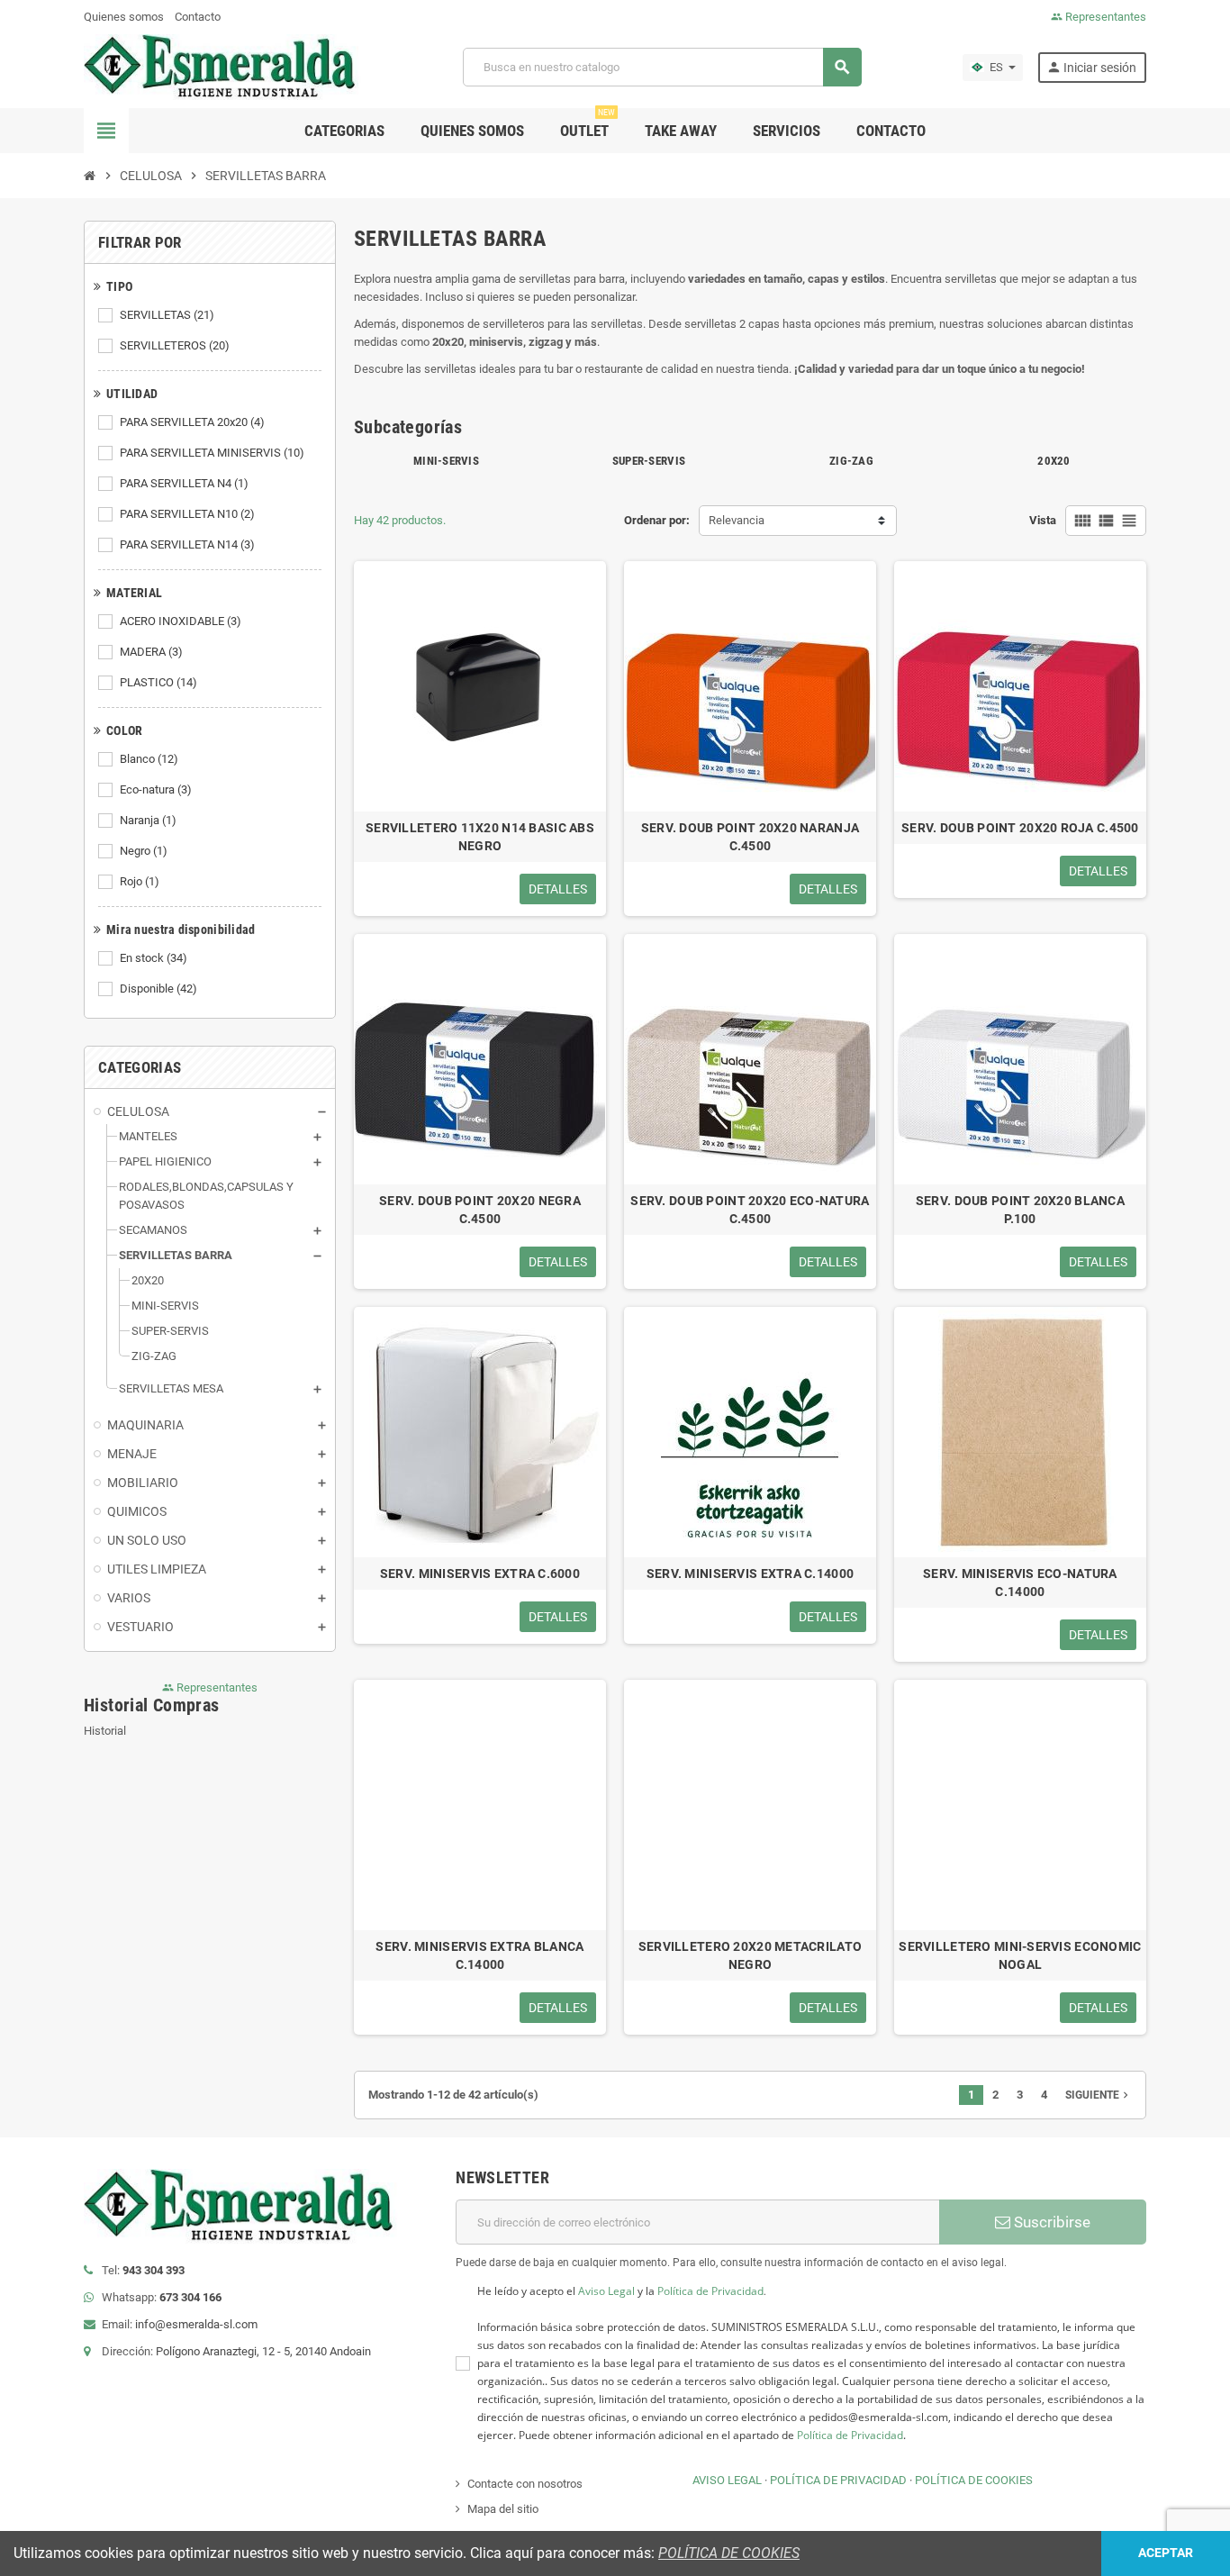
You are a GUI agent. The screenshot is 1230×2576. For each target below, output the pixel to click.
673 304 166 (190, 2297)
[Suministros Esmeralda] (223, 66)
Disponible (158, 989)
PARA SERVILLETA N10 (187, 514)
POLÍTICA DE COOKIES (974, 2480)
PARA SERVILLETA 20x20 (192, 422)
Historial (105, 1731)
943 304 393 (154, 2270)
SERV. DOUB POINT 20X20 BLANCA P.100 (1020, 1210)
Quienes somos (124, 17)
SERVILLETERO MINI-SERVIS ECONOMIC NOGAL (1020, 1955)
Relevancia (737, 520)
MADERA (151, 652)
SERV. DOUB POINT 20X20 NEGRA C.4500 (480, 1210)
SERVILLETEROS (175, 345)
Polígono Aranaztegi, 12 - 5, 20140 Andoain (263, 2351)
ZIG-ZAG (851, 461)
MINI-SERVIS (446, 461)
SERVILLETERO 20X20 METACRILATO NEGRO (750, 1955)
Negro (144, 851)
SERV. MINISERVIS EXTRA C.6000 (480, 1574)
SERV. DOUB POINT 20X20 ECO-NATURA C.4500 (750, 1210)
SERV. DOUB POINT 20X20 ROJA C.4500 (1020, 828)
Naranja (148, 820)
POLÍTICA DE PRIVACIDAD (838, 2480)
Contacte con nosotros (525, 2484)
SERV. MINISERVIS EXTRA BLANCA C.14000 (479, 1955)
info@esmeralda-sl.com (196, 2324)
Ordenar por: (657, 520)
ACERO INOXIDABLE (181, 621)
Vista (1043, 520)
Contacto (198, 17)
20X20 (1054, 461)
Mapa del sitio (503, 2509)
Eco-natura (156, 789)
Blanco (149, 759)
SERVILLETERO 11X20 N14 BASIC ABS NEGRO (480, 837)
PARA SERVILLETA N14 (187, 544)
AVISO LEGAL (727, 2480)
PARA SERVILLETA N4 (184, 483)
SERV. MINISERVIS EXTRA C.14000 (750, 1574)
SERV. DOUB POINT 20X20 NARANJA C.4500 (750, 837)
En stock (154, 958)
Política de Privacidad (710, 2291)
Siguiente (1099, 2095)
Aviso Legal (606, 2291)
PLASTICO (158, 682)
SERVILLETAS (167, 315)
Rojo (140, 881)
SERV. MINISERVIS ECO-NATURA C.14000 (1020, 1583)
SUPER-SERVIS (649, 461)
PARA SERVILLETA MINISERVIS (212, 453)
